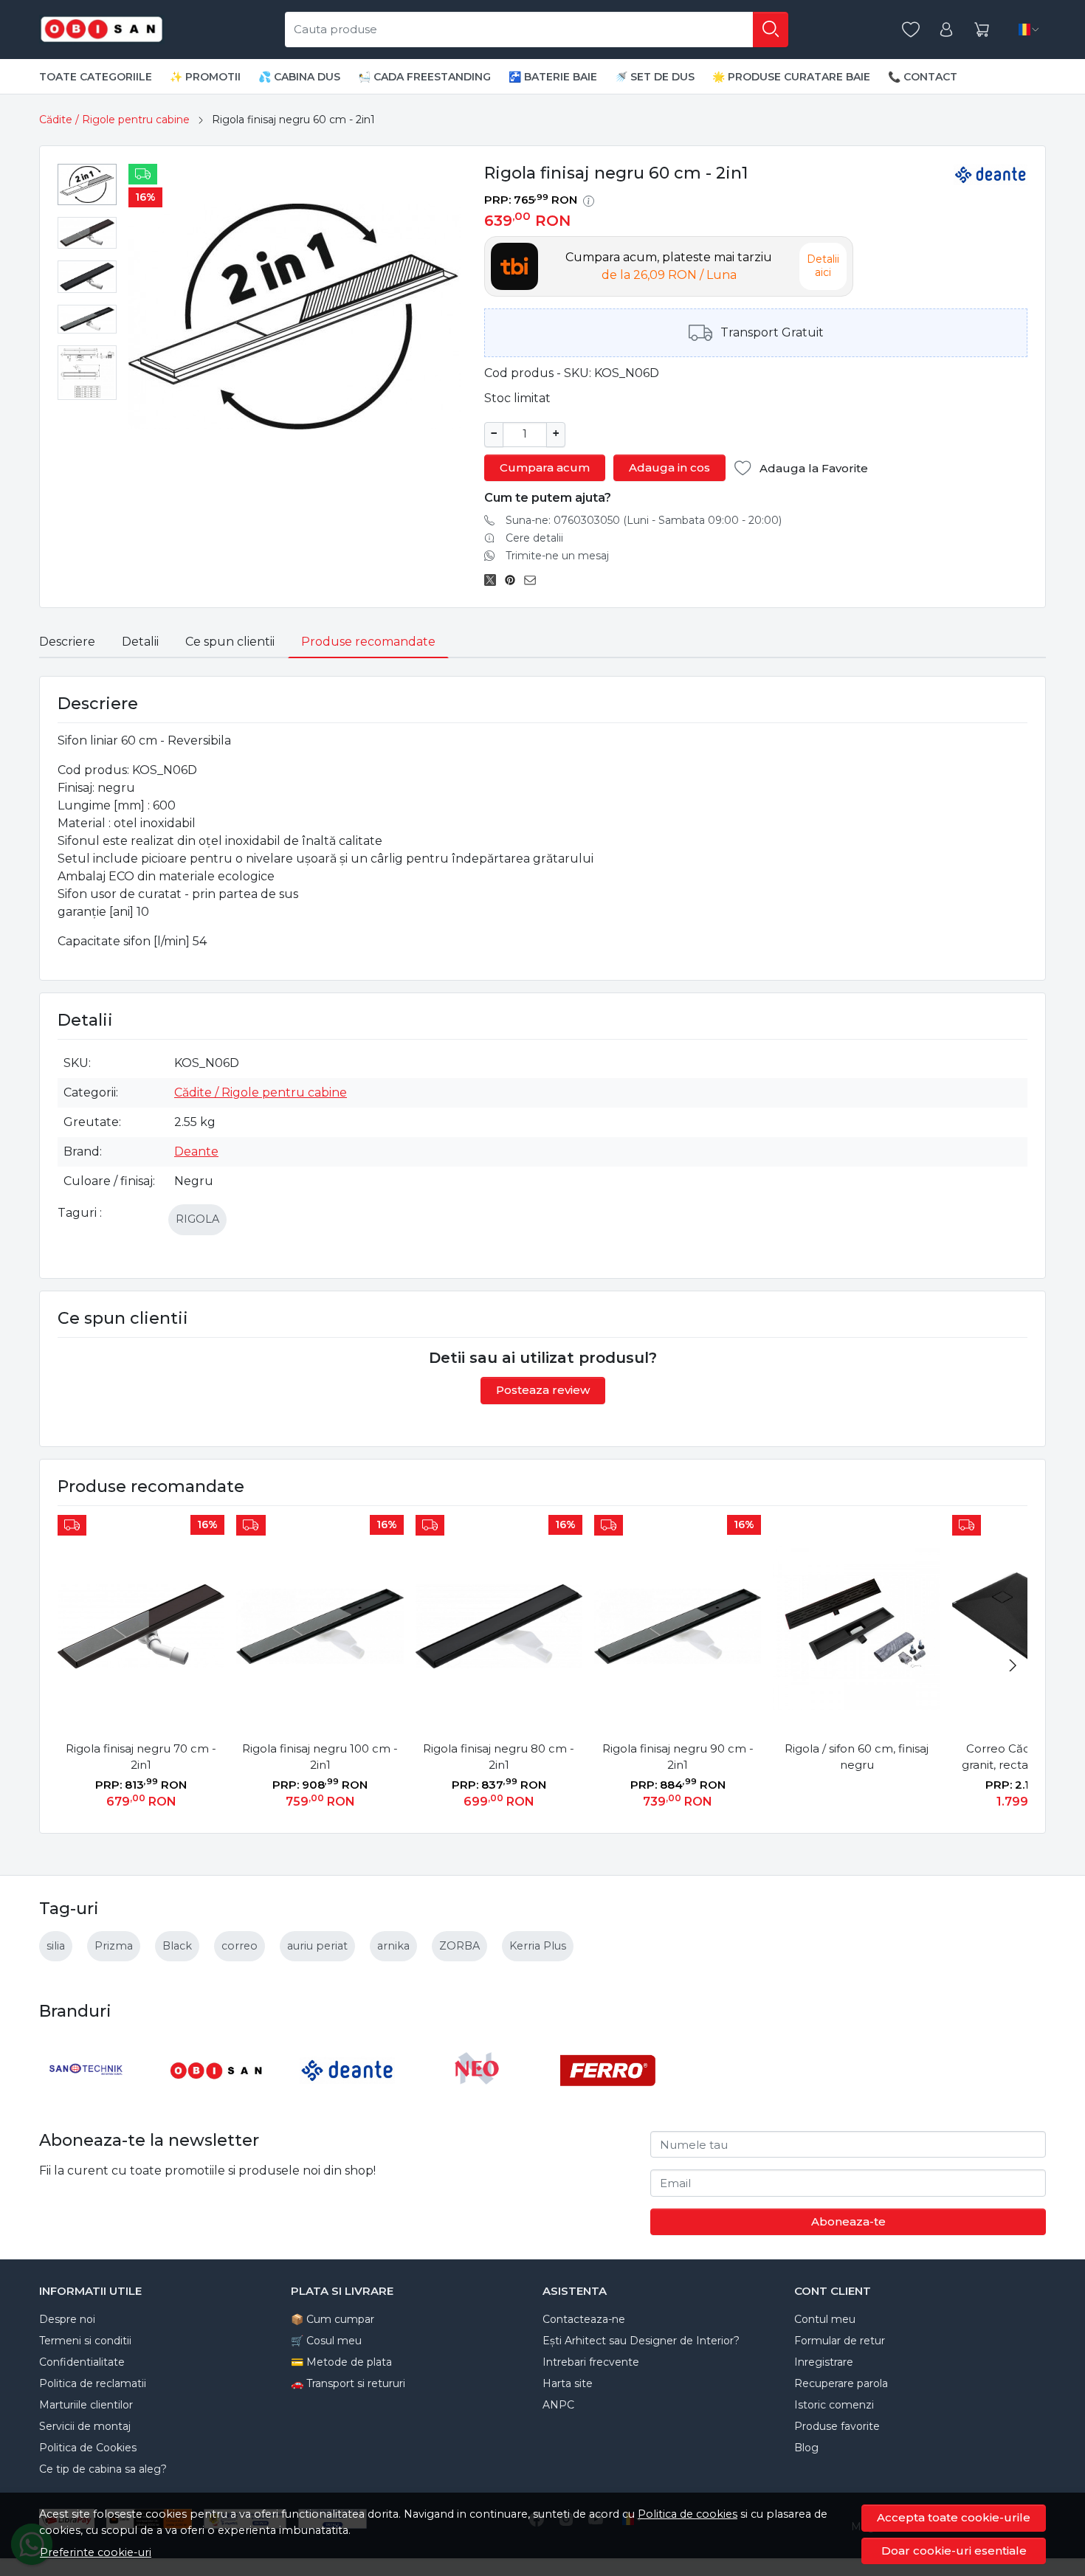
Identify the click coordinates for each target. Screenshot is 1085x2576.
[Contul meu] (946, 30)
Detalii (140, 642)
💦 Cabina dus (299, 77)
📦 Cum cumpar (333, 2319)
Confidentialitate (82, 2362)
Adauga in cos (669, 467)
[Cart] (982, 30)
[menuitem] (87, 184)
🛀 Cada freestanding (424, 77)
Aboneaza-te (848, 2221)
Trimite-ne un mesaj (557, 556)
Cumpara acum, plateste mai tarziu (669, 266)
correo (240, 1946)
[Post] (494, 581)
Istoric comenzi (834, 2405)
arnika (393, 1946)
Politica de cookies (688, 2514)
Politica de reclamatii (93, 2383)
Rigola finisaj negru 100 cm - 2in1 (320, 1757)
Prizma (114, 1946)
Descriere (67, 642)
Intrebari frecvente (591, 2362)
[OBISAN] (217, 2098)
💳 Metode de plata (341, 2362)
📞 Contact (923, 77)
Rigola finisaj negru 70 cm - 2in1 (141, 1757)
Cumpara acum (545, 467)
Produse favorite (837, 2426)
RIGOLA (197, 1219)
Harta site (568, 2383)
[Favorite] (911, 30)
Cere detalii (534, 538)
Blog (806, 2448)
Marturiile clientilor (86, 2405)
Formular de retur (840, 2341)
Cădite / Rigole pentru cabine (114, 120)
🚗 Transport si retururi (348, 2383)
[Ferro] (608, 2098)
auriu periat (317, 1946)
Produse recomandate (368, 642)
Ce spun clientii (230, 642)
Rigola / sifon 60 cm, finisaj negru (857, 1757)
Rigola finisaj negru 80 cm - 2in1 (499, 1757)
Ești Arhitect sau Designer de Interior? (641, 2341)
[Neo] (478, 2098)
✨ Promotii (205, 77)
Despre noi (67, 2319)
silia (56, 1946)
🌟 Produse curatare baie (791, 77)
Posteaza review (543, 1390)
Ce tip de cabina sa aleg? (103, 2469)
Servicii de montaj (85, 2426)
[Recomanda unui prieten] (534, 581)
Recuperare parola (841, 2383)
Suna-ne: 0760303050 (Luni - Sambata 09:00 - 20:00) (644, 520)
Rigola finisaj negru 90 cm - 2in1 (678, 1757)
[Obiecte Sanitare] (102, 30)
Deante (196, 1151)
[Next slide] (1013, 1665)
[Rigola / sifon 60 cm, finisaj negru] (856, 1626)
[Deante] (347, 2098)
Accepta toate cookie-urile (954, 2517)
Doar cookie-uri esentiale (954, 2551)
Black (177, 1946)
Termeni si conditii (85, 2341)
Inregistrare (824, 2362)
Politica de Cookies (88, 2448)
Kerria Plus (538, 1946)
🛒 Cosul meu (326, 2341)
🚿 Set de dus (655, 77)
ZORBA (459, 1946)
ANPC (558, 2405)
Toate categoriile (96, 77)
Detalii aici (823, 266)
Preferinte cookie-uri (96, 2552)
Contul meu (825, 2319)
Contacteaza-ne (584, 2319)
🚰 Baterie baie (553, 77)
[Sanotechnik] (87, 2098)
